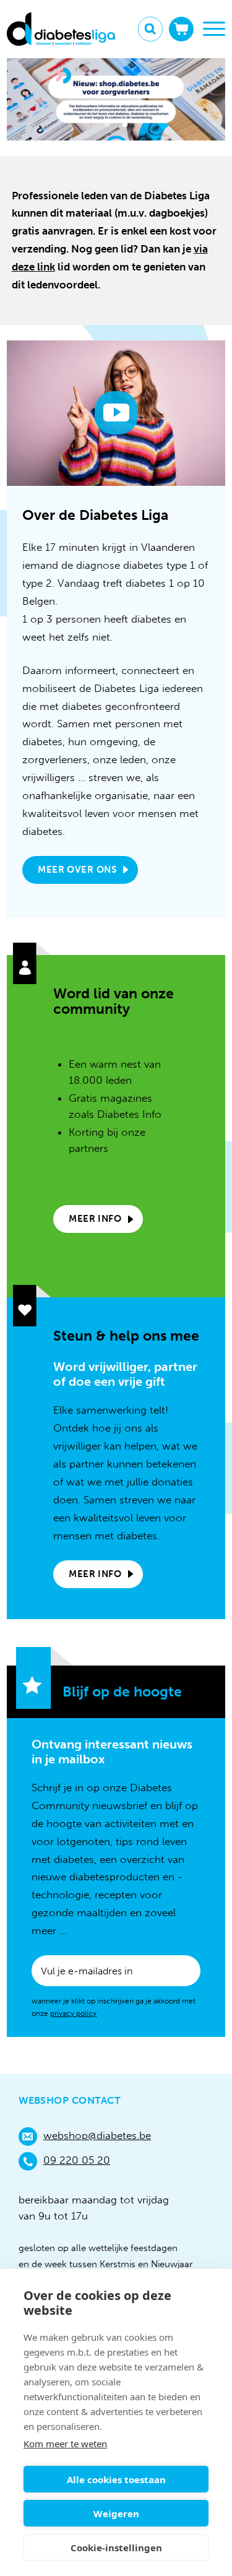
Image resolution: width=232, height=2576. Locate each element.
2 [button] (125, 127)
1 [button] (107, 127)
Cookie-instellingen (116, 2548)
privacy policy (73, 2013)
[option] (116, 99)
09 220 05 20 (77, 2160)
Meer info (95, 1219)
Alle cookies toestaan (116, 2479)
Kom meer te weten (65, 2444)
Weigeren (116, 2513)
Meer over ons (77, 870)
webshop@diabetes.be (97, 2135)
